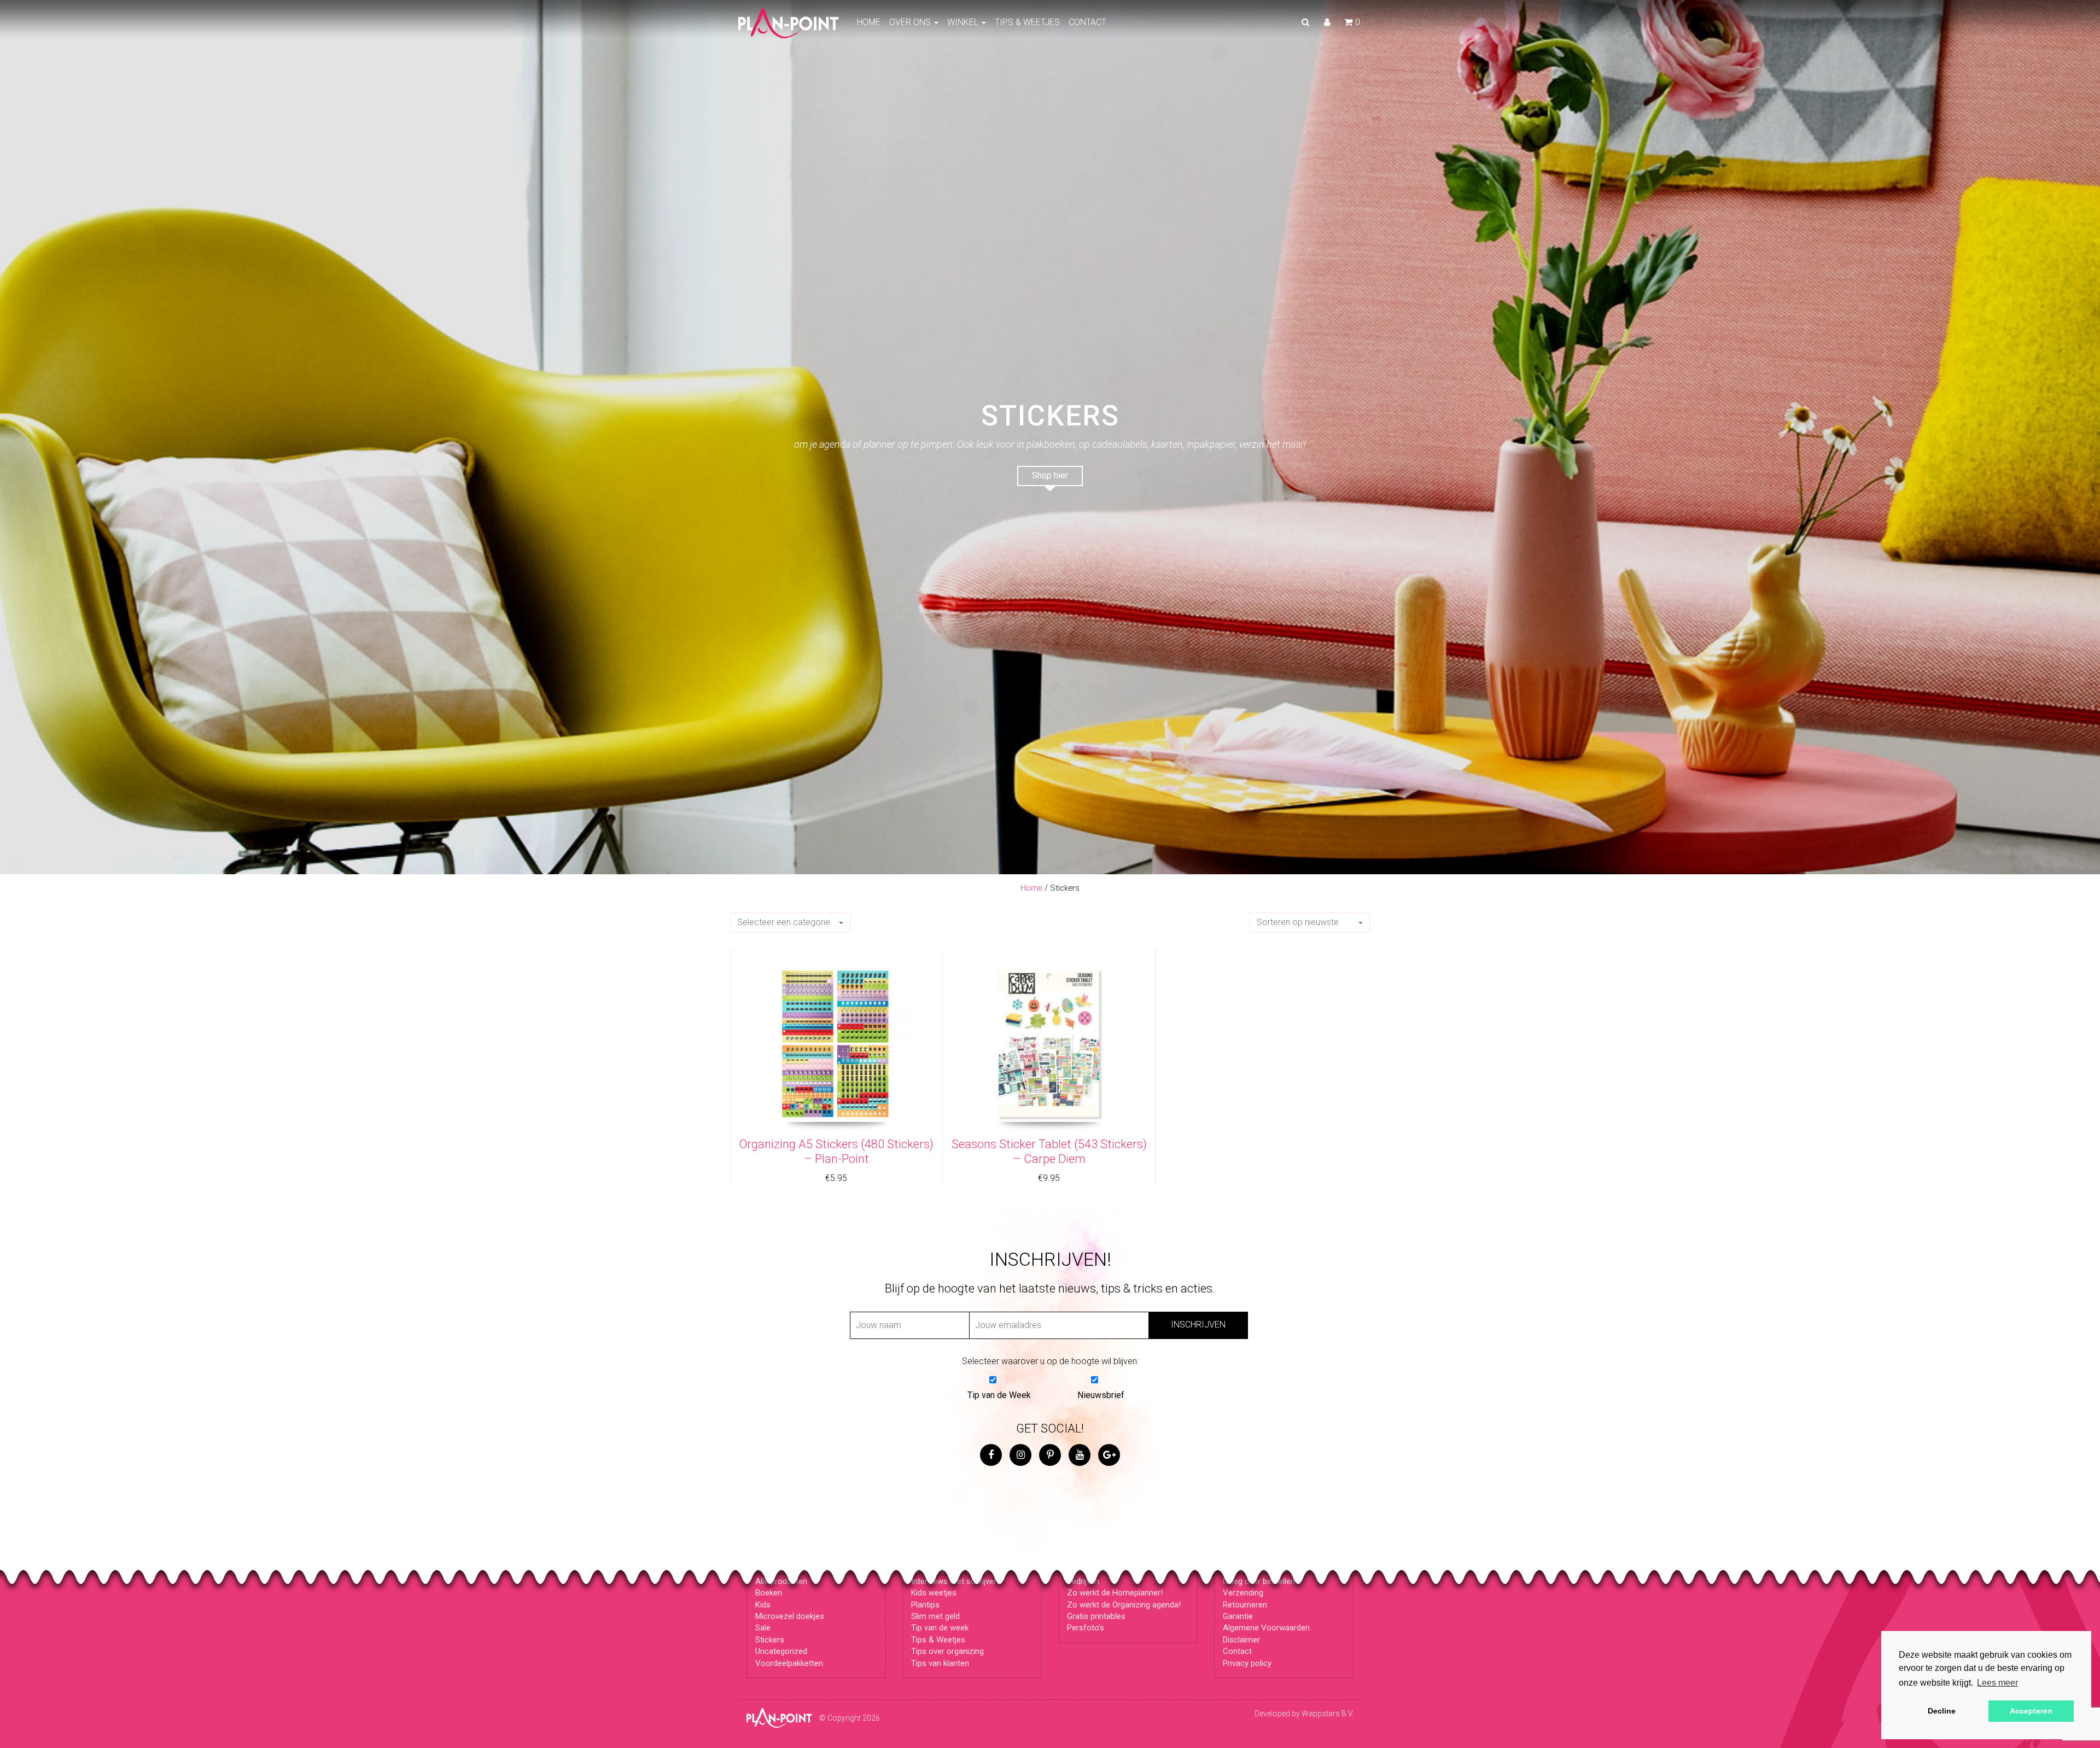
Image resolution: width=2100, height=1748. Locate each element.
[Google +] (1109, 1455)
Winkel (964, 22)
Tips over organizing (947, 1651)
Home (869, 22)
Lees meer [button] (1997, 1683)
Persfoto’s (1086, 1628)
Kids (763, 1605)
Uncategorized (781, 1651)
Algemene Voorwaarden (1266, 1628)
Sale (763, 1628)
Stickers (770, 1640)
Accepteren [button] (2031, 1711)
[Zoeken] (1306, 22)
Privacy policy (1247, 1663)
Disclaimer (1241, 1640)
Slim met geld (935, 1616)
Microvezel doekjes (790, 1616)
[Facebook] (991, 1455)
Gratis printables (1096, 1616)
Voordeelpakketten (789, 1663)
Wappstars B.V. (1328, 1714)
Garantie (1238, 1616)
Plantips (925, 1605)
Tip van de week (940, 1628)
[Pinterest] (1050, 1455)
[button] (790, 923)
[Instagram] (1020, 1455)
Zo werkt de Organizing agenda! (1124, 1605)
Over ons (911, 22)
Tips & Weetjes (1027, 22)
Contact (1087, 22)
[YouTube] (1080, 1455)
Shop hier (1050, 475)
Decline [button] (1942, 1711)
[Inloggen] (1327, 22)
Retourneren (1245, 1605)
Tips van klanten (940, 1663)
